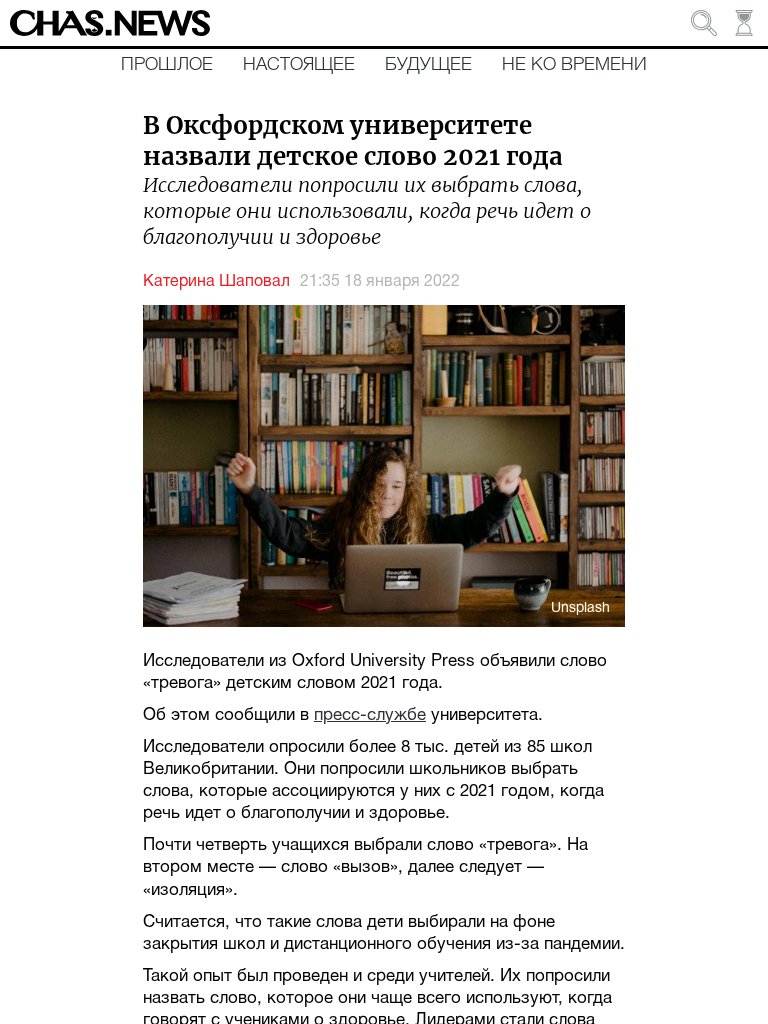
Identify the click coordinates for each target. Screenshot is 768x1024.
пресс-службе (370, 715)
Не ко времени (574, 65)
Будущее (428, 65)
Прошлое (167, 65)
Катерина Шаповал (216, 282)
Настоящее (299, 65)
